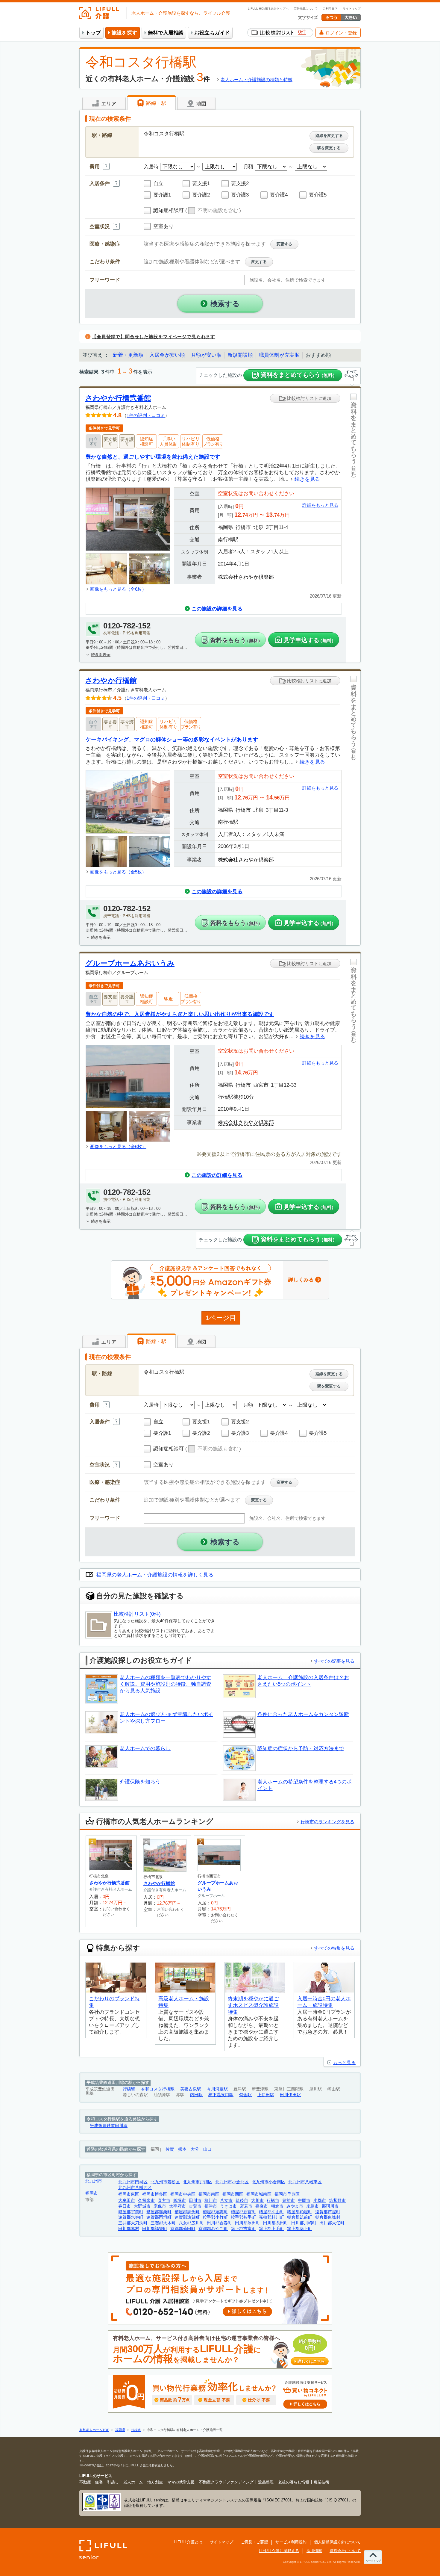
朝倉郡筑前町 (300, 2217)
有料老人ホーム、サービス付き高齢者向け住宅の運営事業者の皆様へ (219, 2350)
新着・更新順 (128, 355)
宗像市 (160, 2206)
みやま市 (295, 2206)
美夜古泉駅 (191, 2089)
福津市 (211, 2206)
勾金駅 (245, 2095)
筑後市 (242, 2201)
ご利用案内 (330, 9)
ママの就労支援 (181, 2482)
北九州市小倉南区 (268, 2182)
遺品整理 (266, 2482)
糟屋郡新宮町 (243, 2212)
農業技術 (321, 2482)
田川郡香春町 (219, 2223)
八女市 (226, 2201)
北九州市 (94, 2181)
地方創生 (155, 2482)
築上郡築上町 (300, 2229)
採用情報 (314, 2551)
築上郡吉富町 (243, 2229)
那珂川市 (330, 2206)
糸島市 (312, 2206)
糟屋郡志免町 (187, 2212)
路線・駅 (155, 103)
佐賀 (170, 2149)
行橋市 (273, 2201)
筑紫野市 (337, 2201)
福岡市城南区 (259, 2194)
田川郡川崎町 (304, 2223)
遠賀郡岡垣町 (159, 2217)
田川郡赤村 (129, 2229)
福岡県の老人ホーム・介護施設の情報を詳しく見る (155, 1575)
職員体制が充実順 (279, 355)
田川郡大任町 (332, 2223)
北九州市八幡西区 (135, 2188)
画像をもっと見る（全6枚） (118, 589)
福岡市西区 (233, 2194)
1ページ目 (221, 1318)
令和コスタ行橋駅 (158, 2089)
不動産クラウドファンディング (226, 2482)
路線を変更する (329, 136)
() (213, 211)
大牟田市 (127, 2201)
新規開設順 (240, 355)
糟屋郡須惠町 (215, 2212)
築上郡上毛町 (271, 2229)
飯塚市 (180, 2201)
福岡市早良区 (287, 2194)
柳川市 (211, 2201)
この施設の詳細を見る (217, 609)
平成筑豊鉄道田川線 (109, 2126)
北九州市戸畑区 (198, 2182)
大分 (195, 2149)
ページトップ (373, 2561)
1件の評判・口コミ (146, 415)
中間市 (304, 2201)
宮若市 (246, 2206)
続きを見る (307, 479)
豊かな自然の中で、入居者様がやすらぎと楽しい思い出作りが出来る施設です (180, 1014)
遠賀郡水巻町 (131, 2217)
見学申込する (310, 640)
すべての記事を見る (334, 1661)
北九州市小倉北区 (232, 2182)
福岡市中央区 (183, 2194)
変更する (284, 244)
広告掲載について (306, 9)
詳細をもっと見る (320, 505)
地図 (200, 104)
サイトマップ (352, 9)
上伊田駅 (266, 2095)
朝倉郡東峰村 (328, 2217)
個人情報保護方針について (337, 2542)
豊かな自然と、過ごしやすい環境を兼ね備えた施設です (153, 457)
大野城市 (142, 2206)
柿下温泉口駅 (221, 2095)
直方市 (164, 2201)
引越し (113, 2482)
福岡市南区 (209, 2194)
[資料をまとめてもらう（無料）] (353, 525)
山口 (207, 2149)
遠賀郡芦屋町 (328, 2212)
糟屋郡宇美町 (131, 2212)
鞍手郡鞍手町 (243, 2217)
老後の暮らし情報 (294, 2482)
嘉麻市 (262, 2206)
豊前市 (289, 2201)
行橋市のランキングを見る (327, 1822)
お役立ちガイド (212, 33)
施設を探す (124, 33)
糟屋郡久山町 (271, 2212)
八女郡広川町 (191, 2223)
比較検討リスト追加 (309, 398)
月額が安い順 (206, 355)
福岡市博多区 (155, 2194)
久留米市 (146, 2201)
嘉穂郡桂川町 (271, 2217)
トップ (93, 33)
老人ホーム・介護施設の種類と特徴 (257, 80)
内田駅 (196, 2095)
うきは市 (228, 2206)
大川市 (257, 2201)
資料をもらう (236, 640)
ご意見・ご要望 (254, 2542)
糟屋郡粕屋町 (300, 2212)
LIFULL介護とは (188, 2542)
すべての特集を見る (334, 1948)
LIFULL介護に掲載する (279, 2551)
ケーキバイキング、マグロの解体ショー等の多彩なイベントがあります (172, 739)
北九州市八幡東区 (305, 2182)
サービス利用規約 (291, 2542)
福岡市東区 (129, 2194)
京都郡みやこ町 (213, 2229)
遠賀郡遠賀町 (187, 2217)
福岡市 (92, 2193)
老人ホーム (133, 2482)
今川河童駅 (217, 2089)
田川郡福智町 (155, 2229)
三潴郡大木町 (163, 2223)
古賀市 (195, 2206)
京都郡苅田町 (183, 2229)
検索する (225, 304)
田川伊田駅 (290, 2095)
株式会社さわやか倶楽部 (246, 577)
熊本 (182, 2149)
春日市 (125, 2206)
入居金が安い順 (167, 355)
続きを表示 (101, 655)
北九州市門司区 (133, 2182)
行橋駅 (129, 2089)
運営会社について (345, 2551)
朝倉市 (277, 2206)
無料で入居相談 (166, 33)
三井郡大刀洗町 (133, 2223)
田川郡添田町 (248, 2223)
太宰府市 (177, 2206)
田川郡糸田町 (276, 2223)
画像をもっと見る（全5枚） (118, 872)
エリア (108, 104)
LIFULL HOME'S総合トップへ (268, 9)
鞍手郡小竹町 (215, 2217)
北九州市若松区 (165, 2182)
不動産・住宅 (91, 2482)
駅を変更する (329, 148)
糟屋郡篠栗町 (159, 2212)
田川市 (195, 2201)
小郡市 (320, 2201)
